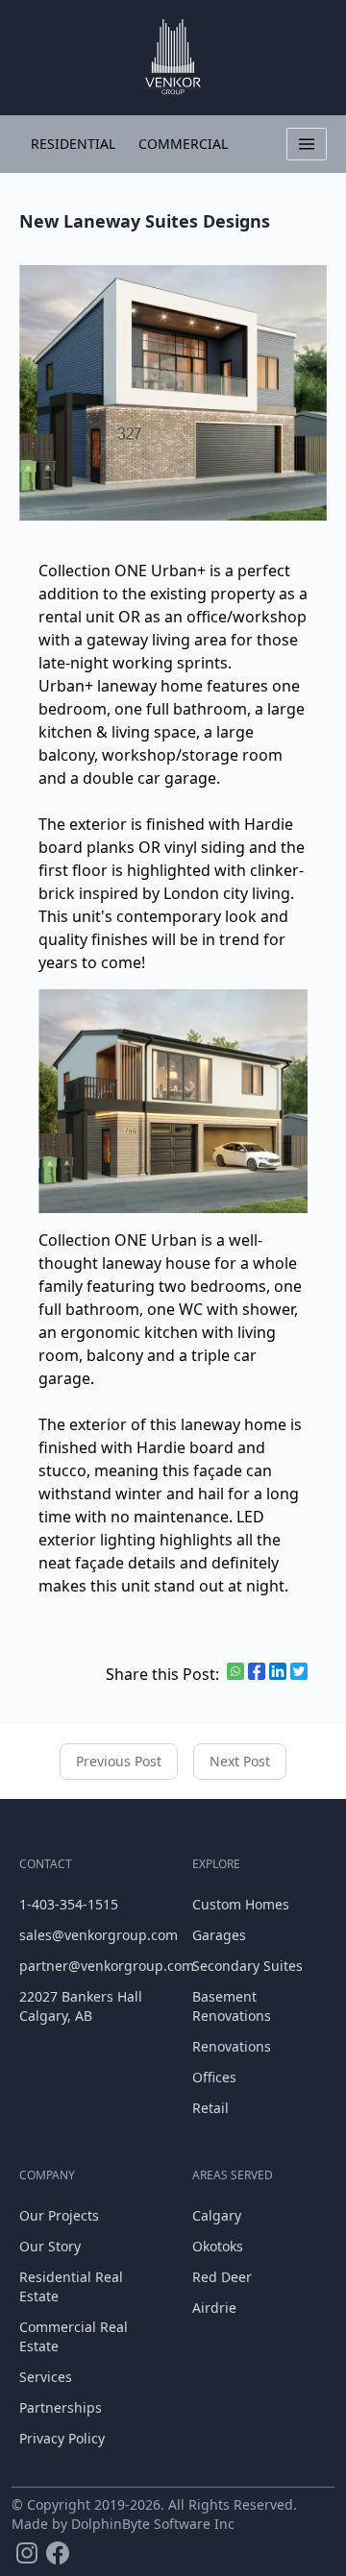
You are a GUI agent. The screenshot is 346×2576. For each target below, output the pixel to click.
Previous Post (119, 1761)
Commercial (183, 144)
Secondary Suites (247, 1966)
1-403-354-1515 (69, 1904)
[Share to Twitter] (299, 1671)
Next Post (240, 1761)
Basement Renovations (232, 2006)
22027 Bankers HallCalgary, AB (81, 2006)
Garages (219, 1935)
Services (46, 2377)
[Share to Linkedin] (278, 1671)
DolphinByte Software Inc (153, 2524)
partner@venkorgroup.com (86, 1966)
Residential (73, 144)
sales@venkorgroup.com (86, 1935)
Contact (46, 1864)
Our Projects (59, 2215)
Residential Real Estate (71, 2286)
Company (47, 2175)
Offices (214, 2077)
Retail (210, 2108)
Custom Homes (241, 1904)
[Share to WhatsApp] (235, 1671)
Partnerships (61, 2407)
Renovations (232, 2046)
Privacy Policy (62, 2438)
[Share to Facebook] (257, 1671)
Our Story (50, 2246)
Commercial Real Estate (74, 2336)
